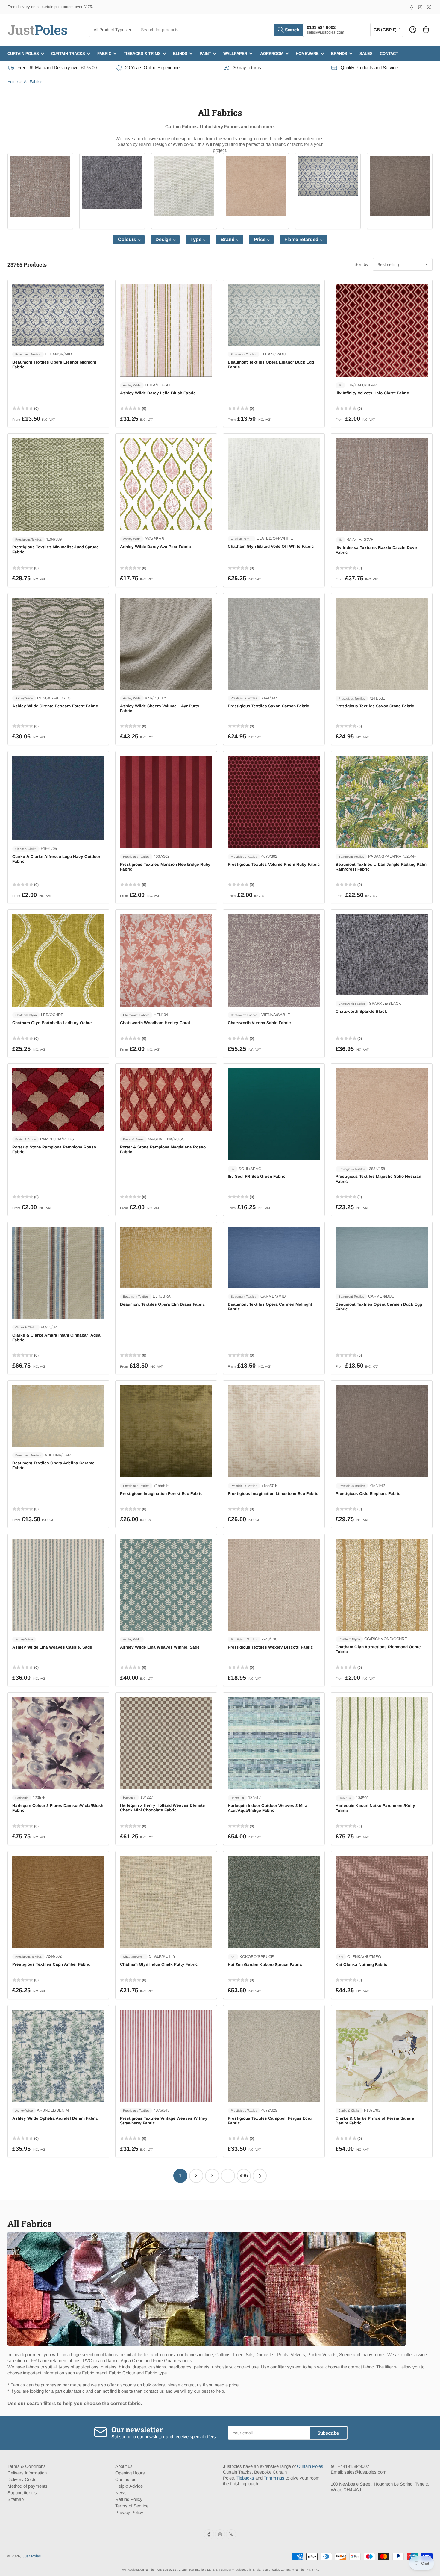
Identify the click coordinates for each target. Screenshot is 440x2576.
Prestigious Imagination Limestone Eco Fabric (273, 1494)
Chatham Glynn (242, 539)
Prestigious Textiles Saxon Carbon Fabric (268, 706)
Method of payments (28, 2486)
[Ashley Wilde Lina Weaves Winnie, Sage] (166, 1585)
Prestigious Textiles (28, 539)
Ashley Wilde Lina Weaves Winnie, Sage (160, 1647)
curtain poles (23, 53)
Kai (233, 1957)
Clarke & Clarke (26, 849)
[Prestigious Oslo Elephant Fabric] (382, 1431)
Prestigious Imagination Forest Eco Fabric (161, 1494)
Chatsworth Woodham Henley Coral (155, 1023)
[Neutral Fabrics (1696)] (256, 186)
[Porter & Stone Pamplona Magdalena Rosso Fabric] (166, 1099)
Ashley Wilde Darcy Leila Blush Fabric (158, 393)
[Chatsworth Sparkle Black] (382, 955)
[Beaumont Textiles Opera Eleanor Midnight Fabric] (58, 315)
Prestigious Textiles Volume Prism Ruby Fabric (274, 864)
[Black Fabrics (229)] (112, 182)
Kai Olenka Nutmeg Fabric (361, 1965)
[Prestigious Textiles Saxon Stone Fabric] (382, 644)
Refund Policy (129, 2499)
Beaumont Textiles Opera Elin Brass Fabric (163, 1304)
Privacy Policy (129, 2512)
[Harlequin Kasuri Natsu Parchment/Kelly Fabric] (382, 1743)
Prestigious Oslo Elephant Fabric (368, 1494)
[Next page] (260, 2176)
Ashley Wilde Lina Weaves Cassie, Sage (52, 1647)
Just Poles (32, 2556)
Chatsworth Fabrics (136, 1015)
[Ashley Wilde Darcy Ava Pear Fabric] (166, 484)
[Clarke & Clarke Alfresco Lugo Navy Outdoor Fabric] (58, 798)
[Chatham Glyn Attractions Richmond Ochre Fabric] (382, 1585)
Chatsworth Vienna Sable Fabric (259, 1023)
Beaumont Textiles (28, 354)
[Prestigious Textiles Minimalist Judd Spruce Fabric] (58, 484)
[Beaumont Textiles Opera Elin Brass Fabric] (166, 1257)
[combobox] (220, 30)
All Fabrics (33, 82)
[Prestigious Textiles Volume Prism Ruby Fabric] (274, 802)
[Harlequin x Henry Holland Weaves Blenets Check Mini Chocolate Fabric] (166, 1743)
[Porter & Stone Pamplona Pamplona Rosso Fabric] (58, 1099)
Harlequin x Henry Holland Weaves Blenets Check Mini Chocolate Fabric (163, 1808)
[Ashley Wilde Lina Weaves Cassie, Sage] (58, 1585)
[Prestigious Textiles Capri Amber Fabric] (58, 1902)
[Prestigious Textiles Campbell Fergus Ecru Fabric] (274, 2056)
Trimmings (274, 2478)
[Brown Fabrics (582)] (400, 186)
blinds (180, 53)
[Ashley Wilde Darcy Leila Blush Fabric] (166, 331)
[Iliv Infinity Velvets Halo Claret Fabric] (382, 331)
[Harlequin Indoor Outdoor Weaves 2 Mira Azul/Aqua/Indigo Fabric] (274, 1743)
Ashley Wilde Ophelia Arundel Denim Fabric (55, 2118)
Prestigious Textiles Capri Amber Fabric (51, 1964)
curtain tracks (68, 53)
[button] (129, 240)
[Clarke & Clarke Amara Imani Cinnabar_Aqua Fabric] (58, 1273)
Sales (366, 53)
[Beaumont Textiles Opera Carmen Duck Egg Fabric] (382, 1257)
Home (13, 82)
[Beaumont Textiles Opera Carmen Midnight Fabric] (274, 1257)
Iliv (340, 385)
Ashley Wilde (132, 385)
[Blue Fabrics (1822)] (328, 176)
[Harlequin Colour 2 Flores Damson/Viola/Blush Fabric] (58, 1743)
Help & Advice (129, 2486)
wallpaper (235, 53)
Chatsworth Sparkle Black (361, 1011)
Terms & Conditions (27, 2466)
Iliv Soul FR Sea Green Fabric (257, 1176)
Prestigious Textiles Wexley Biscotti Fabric (270, 1647)
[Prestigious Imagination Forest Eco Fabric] (166, 1431)
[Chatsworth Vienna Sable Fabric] (274, 960)
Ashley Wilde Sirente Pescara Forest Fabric (55, 706)
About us (124, 2466)
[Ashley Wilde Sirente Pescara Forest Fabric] (58, 644)
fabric (104, 53)
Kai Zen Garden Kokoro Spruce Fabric (265, 1965)
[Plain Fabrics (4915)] (40, 186)
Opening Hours (130, 2473)
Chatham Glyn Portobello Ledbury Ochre (52, 1023)
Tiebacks (245, 2478)
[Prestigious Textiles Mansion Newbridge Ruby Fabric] (166, 802)
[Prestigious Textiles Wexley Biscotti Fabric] (274, 1585)
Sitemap (16, 2499)
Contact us (126, 2479)
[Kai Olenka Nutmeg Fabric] (382, 1902)
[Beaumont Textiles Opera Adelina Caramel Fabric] (58, 1416)
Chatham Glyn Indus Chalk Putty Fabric (159, 1964)
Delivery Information (27, 2473)
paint (205, 53)
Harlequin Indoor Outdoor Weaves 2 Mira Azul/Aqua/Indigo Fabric (268, 1808)
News (121, 2493)
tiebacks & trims (142, 53)
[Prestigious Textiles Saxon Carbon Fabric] (274, 644)
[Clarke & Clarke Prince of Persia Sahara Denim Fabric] (382, 2056)
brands (339, 53)
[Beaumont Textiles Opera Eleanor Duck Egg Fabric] (274, 315)
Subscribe (328, 2433)
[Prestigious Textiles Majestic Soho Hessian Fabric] (382, 1114)
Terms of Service (132, 2506)
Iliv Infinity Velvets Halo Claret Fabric (372, 393)
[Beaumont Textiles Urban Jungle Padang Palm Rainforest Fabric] (382, 802)
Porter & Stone (26, 1139)
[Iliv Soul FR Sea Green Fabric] (274, 1114)
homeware (307, 53)
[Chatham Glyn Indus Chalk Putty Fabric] (166, 1902)
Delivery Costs (22, 2479)
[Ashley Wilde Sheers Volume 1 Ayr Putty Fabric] (166, 644)
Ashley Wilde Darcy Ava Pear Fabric (155, 547)
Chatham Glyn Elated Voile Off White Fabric (271, 546)
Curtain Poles (310, 2466)
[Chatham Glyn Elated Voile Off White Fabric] (274, 484)
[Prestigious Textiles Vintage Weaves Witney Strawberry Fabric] (166, 2056)
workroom (271, 53)
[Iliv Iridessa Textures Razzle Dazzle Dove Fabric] (382, 485)
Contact (389, 53)
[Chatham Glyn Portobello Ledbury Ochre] (58, 960)
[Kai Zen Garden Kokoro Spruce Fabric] (274, 1902)
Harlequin (22, 1798)
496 (244, 2175)
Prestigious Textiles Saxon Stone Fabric (375, 706)
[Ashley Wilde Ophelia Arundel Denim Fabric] (58, 2056)
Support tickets (22, 2493)
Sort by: (362, 264)
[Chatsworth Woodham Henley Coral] (166, 960)
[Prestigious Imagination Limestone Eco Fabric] (274, 1431)
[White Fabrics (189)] (184, 186)
